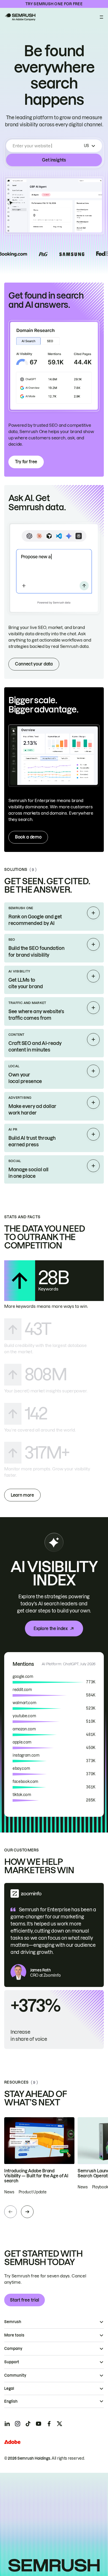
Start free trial (25, 2300)
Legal (9, 2388)
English (11, 2401)
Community (15, 2375)
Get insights (54, 160)
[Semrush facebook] (49, 2424)
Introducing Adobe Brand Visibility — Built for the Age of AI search (36, 2176)
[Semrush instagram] (18, 2424)
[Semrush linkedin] (7, 2424)
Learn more (22, 1495)
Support (12, 2362)
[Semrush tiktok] (28, 2424)
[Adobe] (12, 2442)
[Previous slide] (10, 2212)
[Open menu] (101, 17)
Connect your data (34, 664)
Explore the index (51, 1628)
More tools (14, 2335)
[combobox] (47, 146)
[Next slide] (27, 2212)
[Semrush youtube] (39, 2424)
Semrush (13, 2322)
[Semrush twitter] (60, 2424)
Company (13, 2349)
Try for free (26, 462)
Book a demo (28, 837)
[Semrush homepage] (20, 17)
